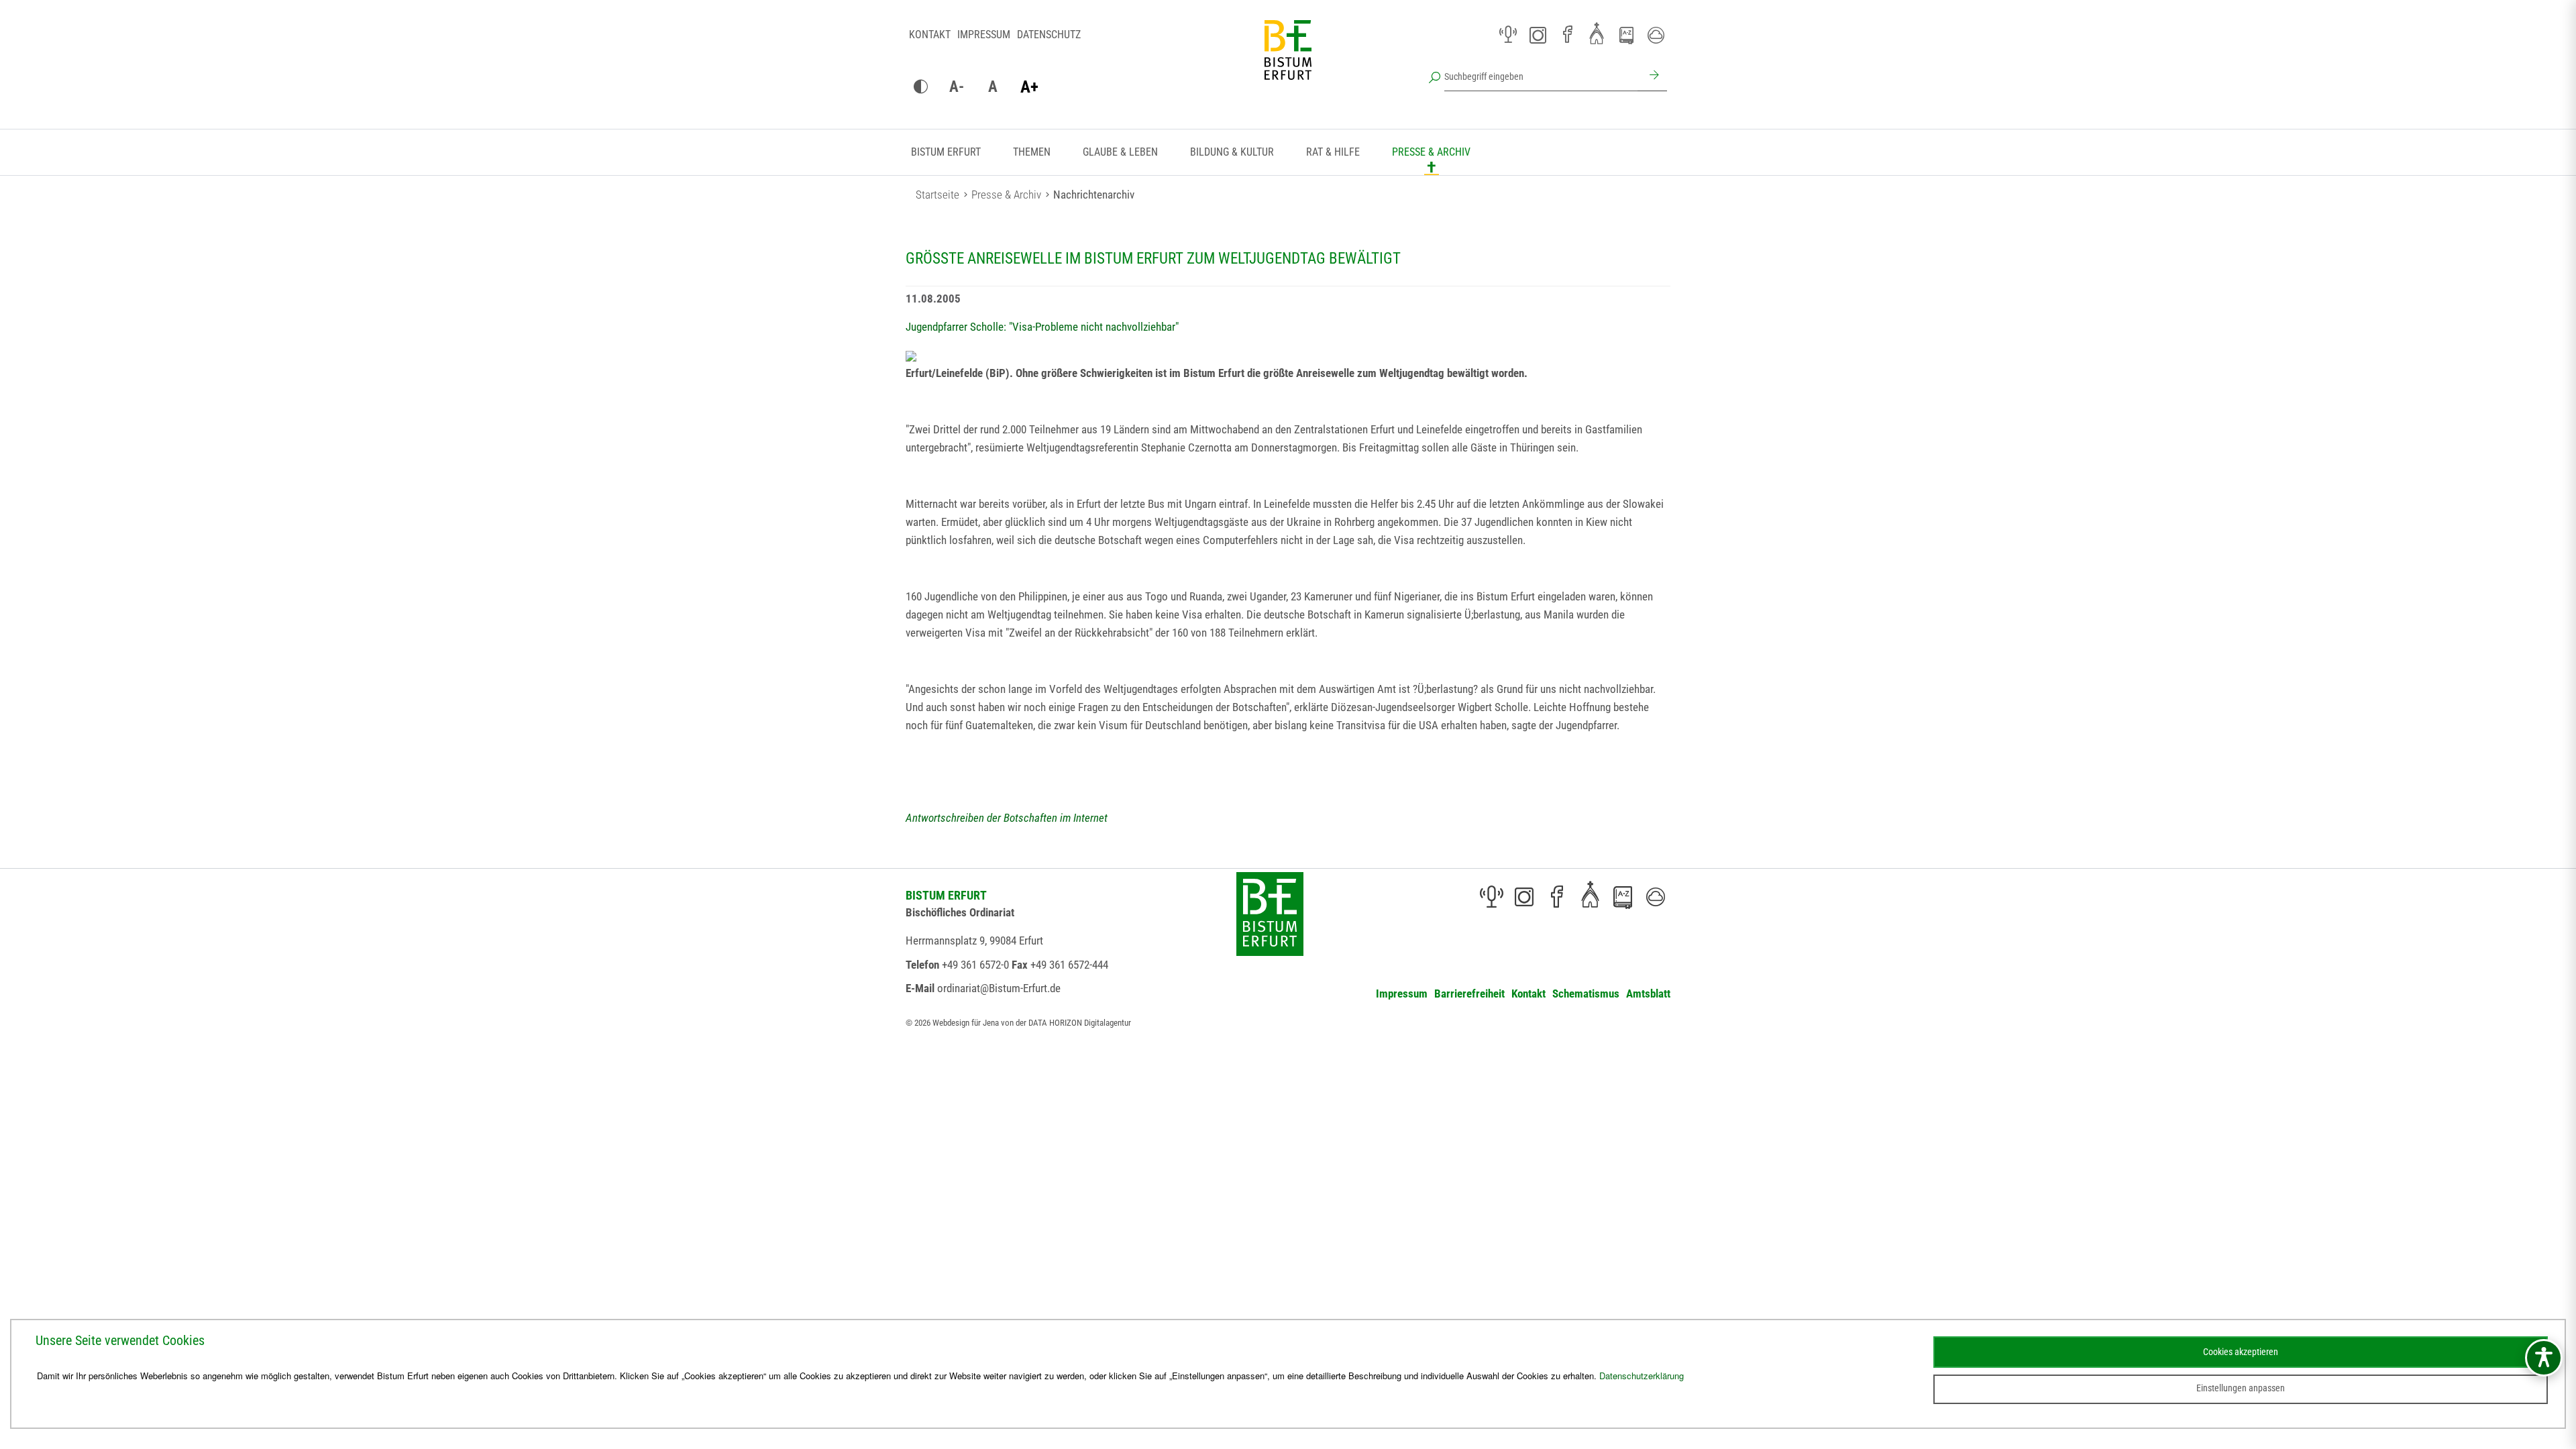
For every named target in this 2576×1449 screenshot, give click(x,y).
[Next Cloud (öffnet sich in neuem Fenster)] (1656, 35)
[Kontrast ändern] (920, 87)
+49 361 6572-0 (975, 965)
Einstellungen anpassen (2241, 1388)
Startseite (937, 195)
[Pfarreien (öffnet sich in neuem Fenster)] (1597, 33)
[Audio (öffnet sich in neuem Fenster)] (1508, 35)
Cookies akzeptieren (2241, 1352)
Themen (1032, 152)
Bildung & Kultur (1232, 152)
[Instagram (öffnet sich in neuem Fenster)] (1538, 35)
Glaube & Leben (1120, 152)
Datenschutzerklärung (1642, 1376)
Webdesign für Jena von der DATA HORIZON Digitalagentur (1032, 1023)
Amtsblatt (1648, 994)
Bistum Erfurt (946, 152)
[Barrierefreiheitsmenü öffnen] (2544, 1358)
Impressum (984, 35)
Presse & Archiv (1431, 152)
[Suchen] (1652, 76)
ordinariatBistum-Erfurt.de (999, 988)
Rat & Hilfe (1333, 152)
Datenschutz (1049, 35)
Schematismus (1586, 994)
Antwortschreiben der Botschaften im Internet (1007, 818)
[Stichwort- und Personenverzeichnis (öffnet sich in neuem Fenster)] (1626, 36)
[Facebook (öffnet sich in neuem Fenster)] (1567, 35)
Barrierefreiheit (1469, 994)
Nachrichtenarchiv (1094, 195)
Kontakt (930, 35)
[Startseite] (1288, 60)
